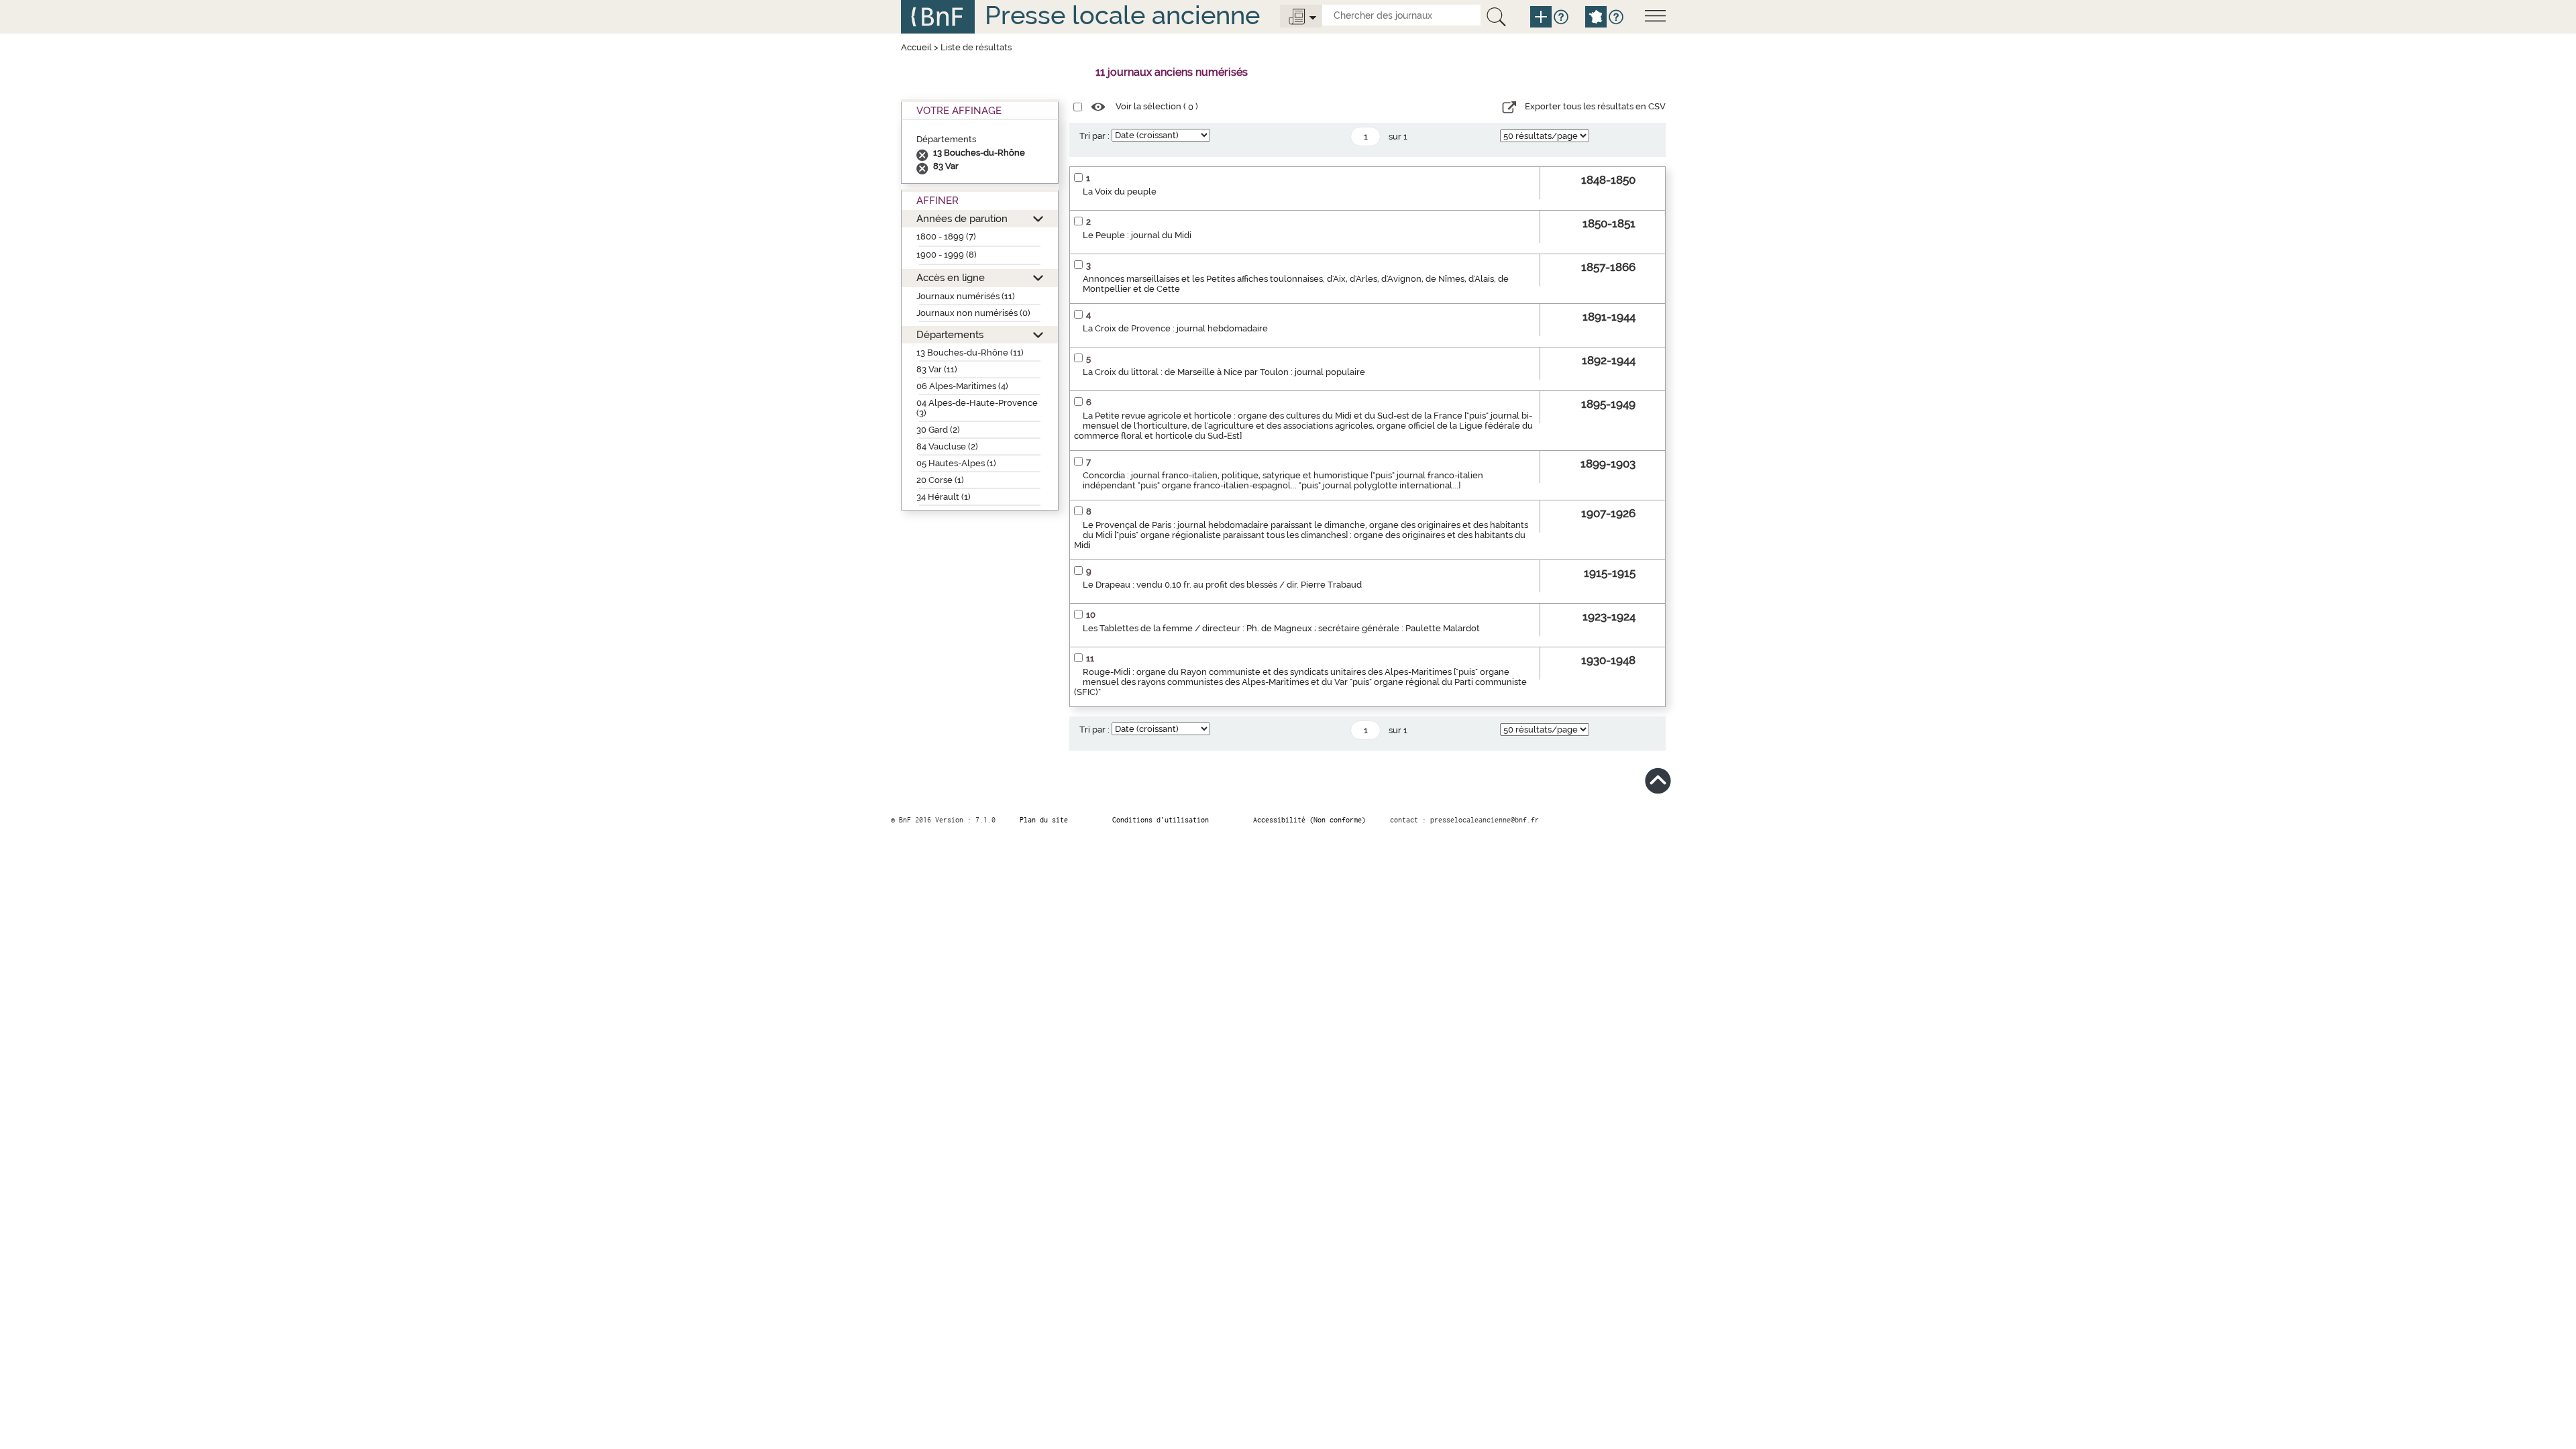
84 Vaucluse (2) (947, 446)
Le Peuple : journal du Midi (1137, 235)
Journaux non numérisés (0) (973, 313)
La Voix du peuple (1120, 192)
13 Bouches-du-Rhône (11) (970, 353)
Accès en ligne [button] (951, 277)
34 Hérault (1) (944, 497)
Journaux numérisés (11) (966, 296)
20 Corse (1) (940, 480)
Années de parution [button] (962, 218)
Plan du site (1044, 820)
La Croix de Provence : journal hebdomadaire (1175, 328)
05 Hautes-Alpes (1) (956, 463)
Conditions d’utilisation (1161, 820)
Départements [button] (950, 334)
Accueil (916, 47)
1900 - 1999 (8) (947, 255)
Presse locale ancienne (1122, 15)
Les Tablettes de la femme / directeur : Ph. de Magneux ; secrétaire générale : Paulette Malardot (1281, 628)
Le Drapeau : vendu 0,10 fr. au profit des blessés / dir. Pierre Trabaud (1222, 585)
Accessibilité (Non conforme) (1309, 820)
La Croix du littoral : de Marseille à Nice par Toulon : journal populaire (1224, 372)
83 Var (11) (937, 369)
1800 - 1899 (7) (946, 236)
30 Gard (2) (938, 430)
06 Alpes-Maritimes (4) (962, 386)
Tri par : (1094, 136)
